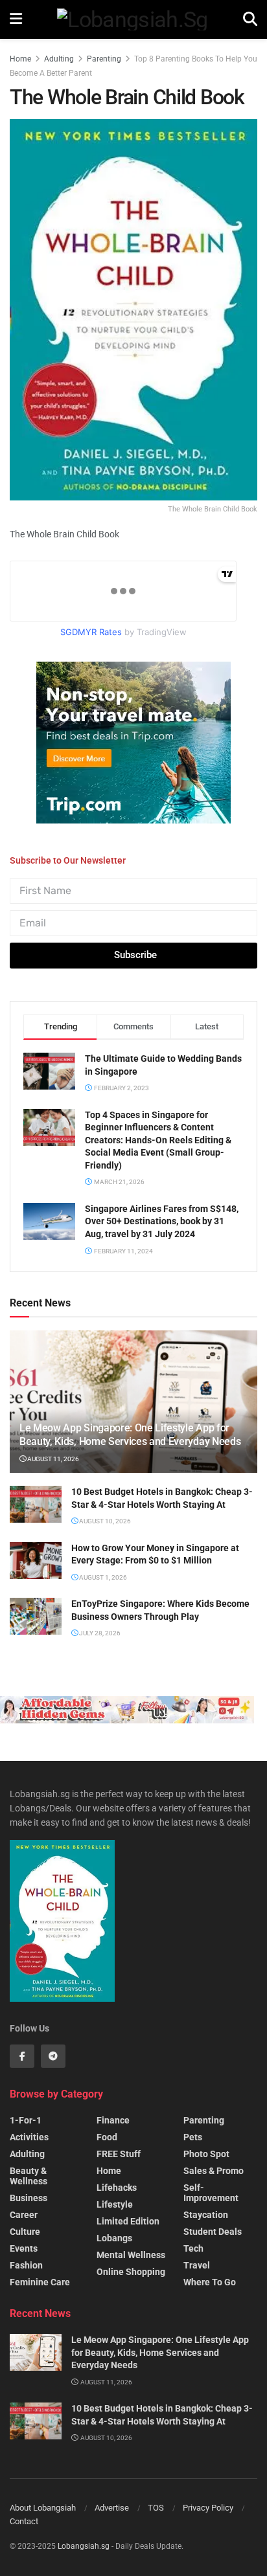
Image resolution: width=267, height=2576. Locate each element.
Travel (197, 2265)
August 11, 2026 (52, 1459)
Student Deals (213, 2232)
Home (20, 59)
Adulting (59, 59)
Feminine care (40, 2282)
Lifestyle (115, 2204)
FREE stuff (119, 2154)
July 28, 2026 (99, 1633)
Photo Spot (206, 2154)
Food (107, 2137)
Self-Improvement (211, 2193)
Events (24, 2248)
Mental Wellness (131, 2255)
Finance (113, 2120)
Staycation (206, 2215)
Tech (193, 2248)
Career (24, 2215)
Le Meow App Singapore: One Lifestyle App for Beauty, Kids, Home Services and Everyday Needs (130, 1435)
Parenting (104, 59)
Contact (24, 2521)
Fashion (26, 2265)
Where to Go (210, 2282)
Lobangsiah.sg (84, 2546)
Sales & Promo (214, 2171)
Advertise (112, 2508)
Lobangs (114, 2238)
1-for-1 (26, 2120)
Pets (193, 2137)
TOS (156, 2508)
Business (29, 2198)
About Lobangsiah (43, 2508)
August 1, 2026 (102, 1577)
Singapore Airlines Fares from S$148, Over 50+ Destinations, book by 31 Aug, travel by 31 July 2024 (162, 1221)
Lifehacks (117, 2188)
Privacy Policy (208, 2508)
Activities (29, 2137)
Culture (25, 2232)
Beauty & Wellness (29, 2176)
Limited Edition (128, 2221)
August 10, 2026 (104, 1521)
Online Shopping (131, 2272)
